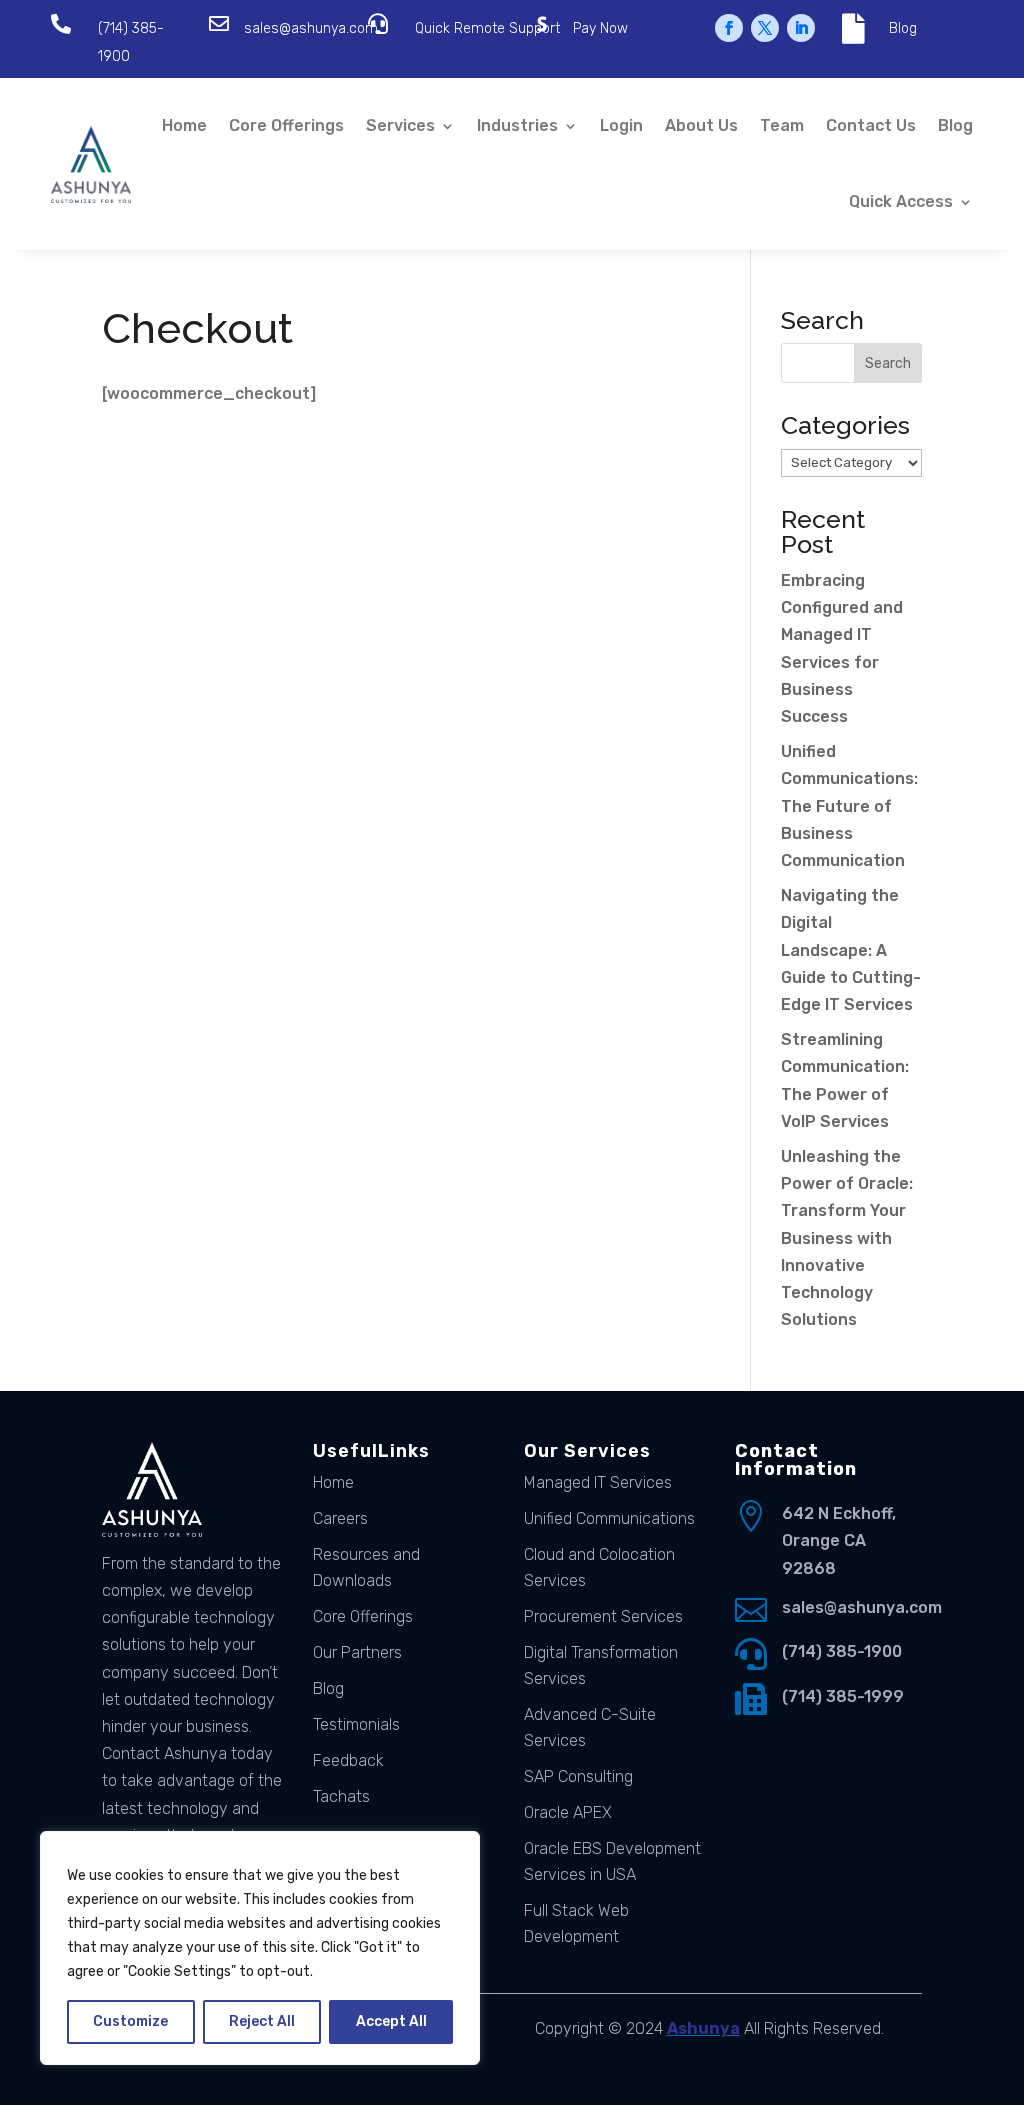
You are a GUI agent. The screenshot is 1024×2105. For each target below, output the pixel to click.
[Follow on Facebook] (729, 28)
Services (400, 125)
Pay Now (600, 28)
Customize (130, 2021)
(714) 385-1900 (842, 1651)
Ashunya (703, 2028)
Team (782, 125)
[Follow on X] (765, 28)
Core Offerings (286, 125)
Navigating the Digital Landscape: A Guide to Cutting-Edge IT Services (851, 950)
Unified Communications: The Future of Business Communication (849, 806)
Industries (517, 125)
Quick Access (901, 201)
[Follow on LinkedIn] (801, 28)
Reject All (262, 2021)
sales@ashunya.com (311, 28)
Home (184, 125)
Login (621, 125)
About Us (701, 125)
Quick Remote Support (487, 28)
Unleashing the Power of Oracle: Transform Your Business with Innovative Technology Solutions (847, 1238)
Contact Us (871, 125)
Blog (903, 28)
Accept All (391, 2021)
